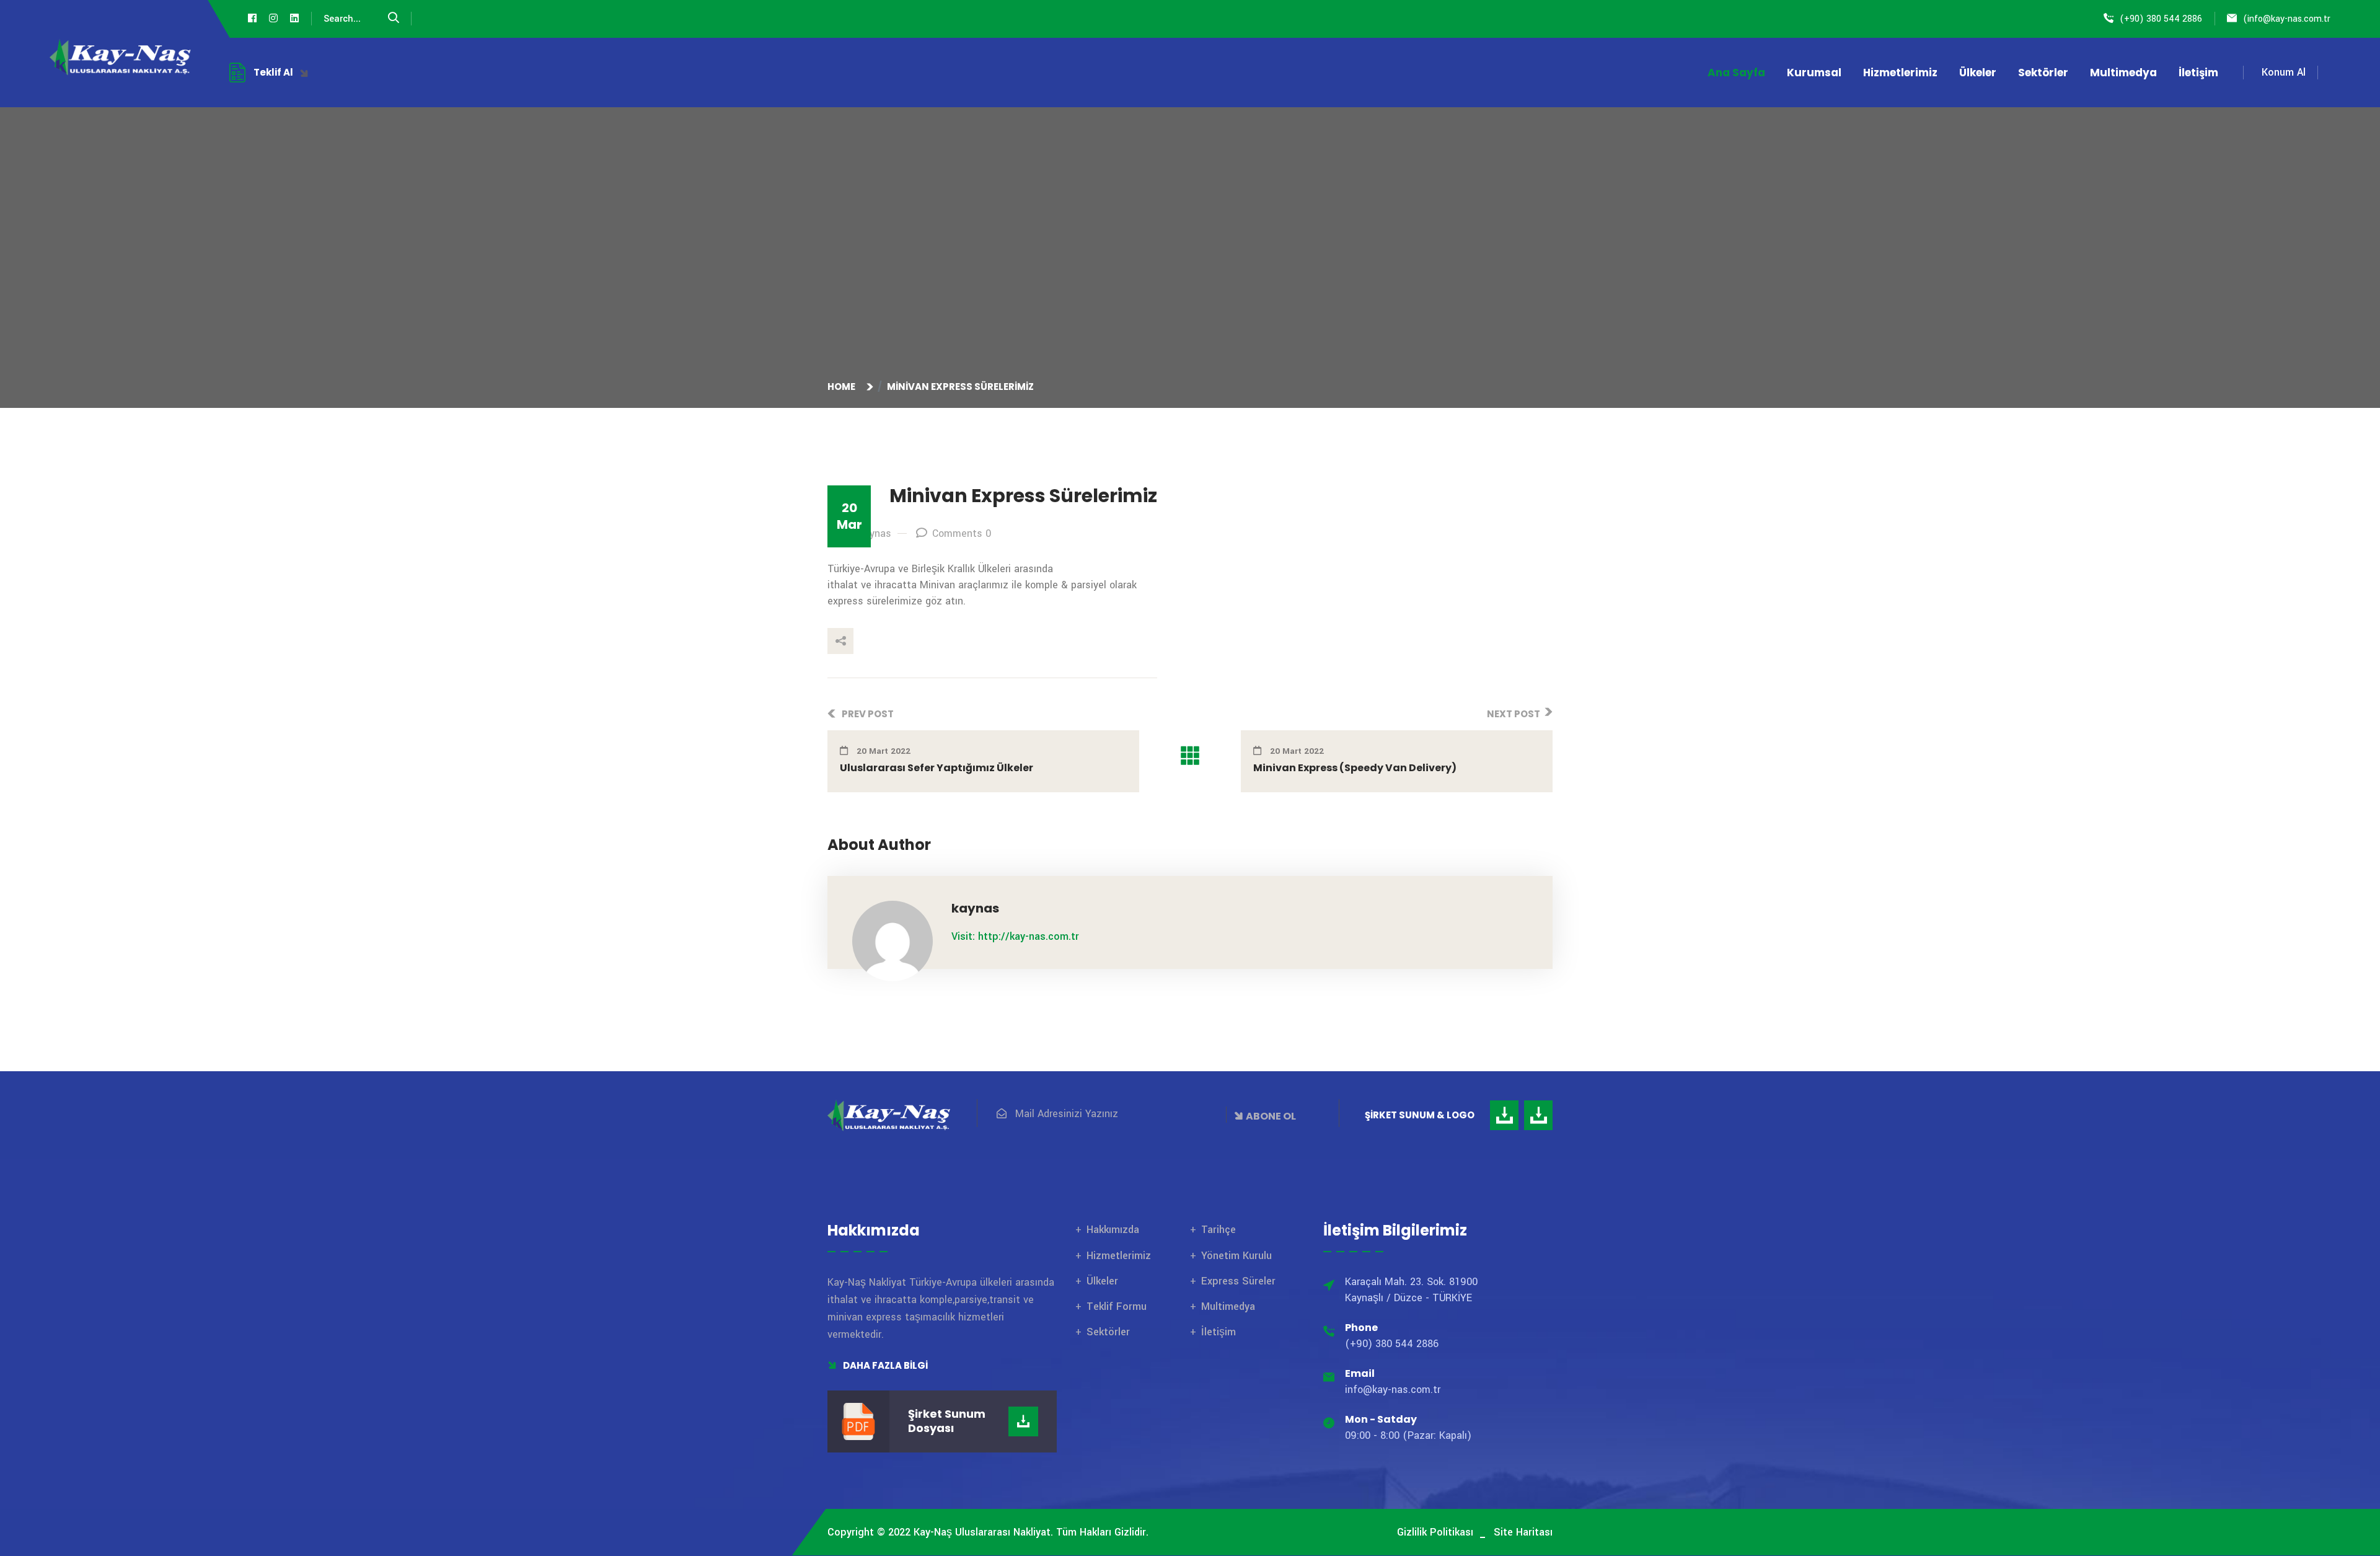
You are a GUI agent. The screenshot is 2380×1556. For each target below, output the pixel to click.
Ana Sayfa (1736, 73)
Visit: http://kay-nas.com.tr (1015, 936)
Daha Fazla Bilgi (884, 1365)
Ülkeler (1978, 73)
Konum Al (2284, 72)
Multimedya (2123, 73)
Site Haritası (1523, 1532)
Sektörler (2043, 73)
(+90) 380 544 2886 (2161, 19)
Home (843, 387)
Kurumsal (1814, 73)
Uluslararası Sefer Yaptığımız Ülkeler (937, 768)
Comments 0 (962, 533)
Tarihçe (1219, 1230)
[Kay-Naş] (121, 57)
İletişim (2198, 73)
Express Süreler (1238, 1281)
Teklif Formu (1117, 1306)
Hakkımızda (1113, 1230)
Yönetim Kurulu (1236, 1256)
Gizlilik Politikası (1435, 1532)
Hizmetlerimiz (1900, 73)
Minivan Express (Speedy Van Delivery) (1355, 768)
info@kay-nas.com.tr (2289, 19)
